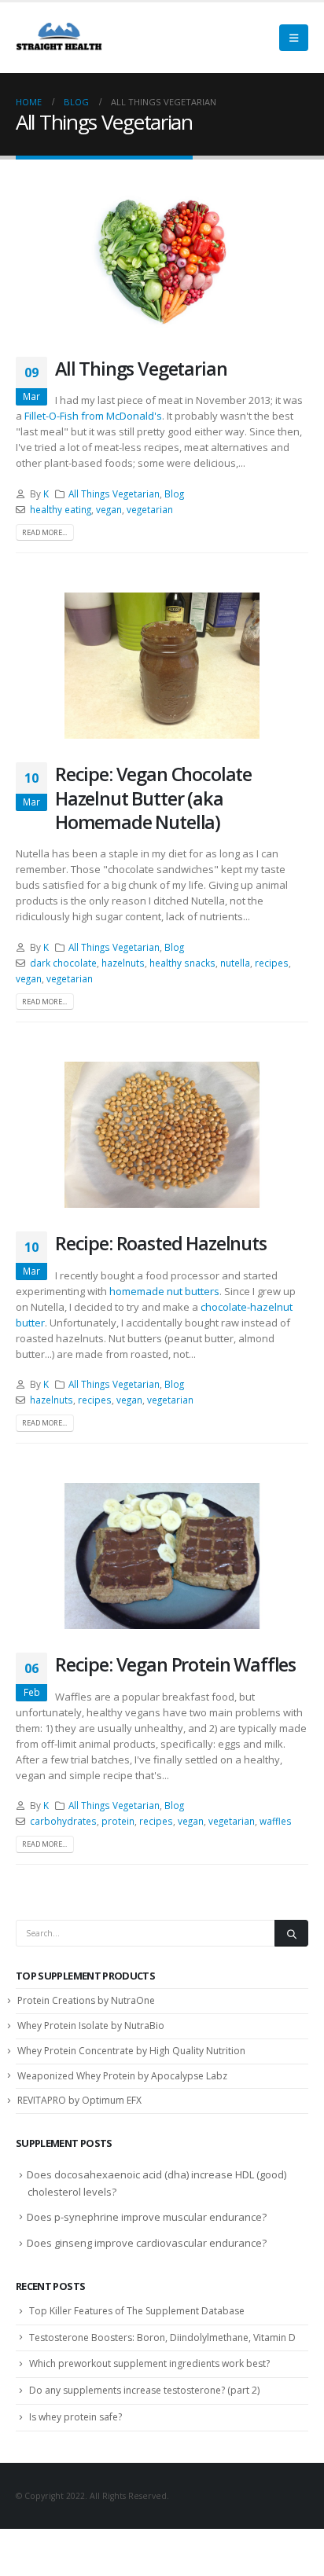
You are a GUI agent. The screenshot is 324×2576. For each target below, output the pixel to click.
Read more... (44, 532)
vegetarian (150, 509)
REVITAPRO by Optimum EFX (79, 2100)
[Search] (291, 1933)
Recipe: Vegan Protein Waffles (175, 1664)
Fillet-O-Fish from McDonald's (93, 416)
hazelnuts (123, 963)
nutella (235, 963)
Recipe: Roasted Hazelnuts (161, 1243)
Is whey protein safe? (75, 2417)
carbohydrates (63, 1821)
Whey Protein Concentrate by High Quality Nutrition (131, 2051)
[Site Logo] (59, 38)
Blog (174, 494)
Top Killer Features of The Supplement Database (137, 2311)
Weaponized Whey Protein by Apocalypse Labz (122, 2076)
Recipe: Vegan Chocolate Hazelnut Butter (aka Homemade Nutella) (153, 798)
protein (118, 1821)
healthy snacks (182, 963)
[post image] (162, 260)
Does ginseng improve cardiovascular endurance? (147, 2243)
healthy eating (61, 509)
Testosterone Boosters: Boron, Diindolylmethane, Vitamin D (162, 2337)
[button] (294, 38)
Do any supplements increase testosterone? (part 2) (144, 2390)
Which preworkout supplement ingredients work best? (149, 2363)
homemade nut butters (164, 1291)
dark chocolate (63, 963)
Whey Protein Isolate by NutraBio (91, 2026)
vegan (109, 509)
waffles (276, 1821)
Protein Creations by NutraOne (86, 2000)
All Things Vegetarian (141, 369)
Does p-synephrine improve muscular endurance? (147, 2217)
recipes (272, 963)
